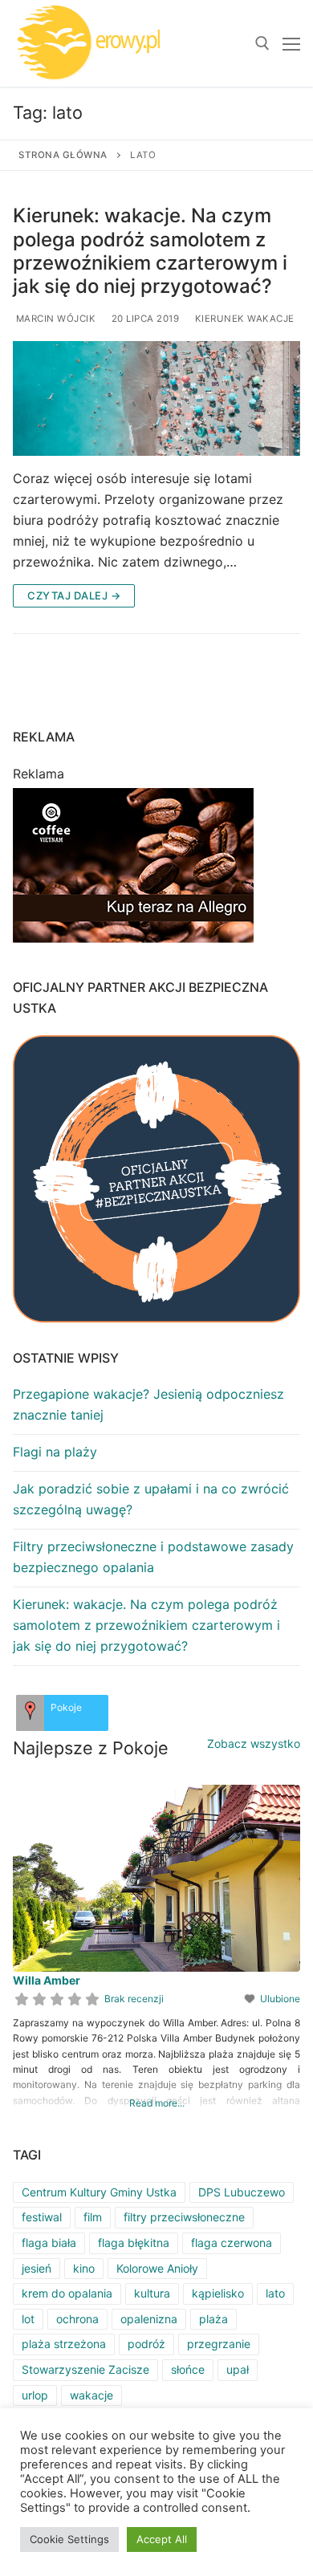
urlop (35, 2395)
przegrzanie (219, 2344)
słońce (188, 2369)
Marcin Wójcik (54, 319)
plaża (213, 2319)
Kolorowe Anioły (157, 2268)
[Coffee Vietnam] (133, 941)
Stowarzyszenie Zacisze (85, 2369)
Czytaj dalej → (74, 595)
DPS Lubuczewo (242, 2192)
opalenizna (149, 2319)
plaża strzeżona (64, 2344)
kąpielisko (218, 2293)
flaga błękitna (134, 2243)
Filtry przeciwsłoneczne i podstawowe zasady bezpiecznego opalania (153, 1557)
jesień (37, 2268)
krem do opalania (67, 2293)
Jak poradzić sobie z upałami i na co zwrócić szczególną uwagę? (151, 1499)
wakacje (91, 2395)
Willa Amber (47, 1980)
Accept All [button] (162, 2539)
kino (84, 2268)
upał (238, 2369)
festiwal (42, 2217)
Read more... (157, 2103)
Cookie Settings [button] (69, 2539)
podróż (146, 2344)
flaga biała (49, 2243)
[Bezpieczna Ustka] (156, 1179)
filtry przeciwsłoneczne (184, 2217)
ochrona (77, 2319)
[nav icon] (291, 43)
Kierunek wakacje (243, 319)
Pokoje (66, 1707)
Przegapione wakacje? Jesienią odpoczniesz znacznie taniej (148, 1404)
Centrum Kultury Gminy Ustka (99, 2192)
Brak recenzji (134, 1999)
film (93, 2217)
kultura (152, 2293)
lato (275, 2293)
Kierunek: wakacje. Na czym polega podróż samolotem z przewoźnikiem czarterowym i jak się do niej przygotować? (150, 251)
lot (28, 2319)
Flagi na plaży (55, 1452)
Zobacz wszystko (254, 1743)
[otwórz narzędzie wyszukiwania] (262, 43)
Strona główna (63, 155)
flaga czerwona (232, 2243)
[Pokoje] (30, 1713)
